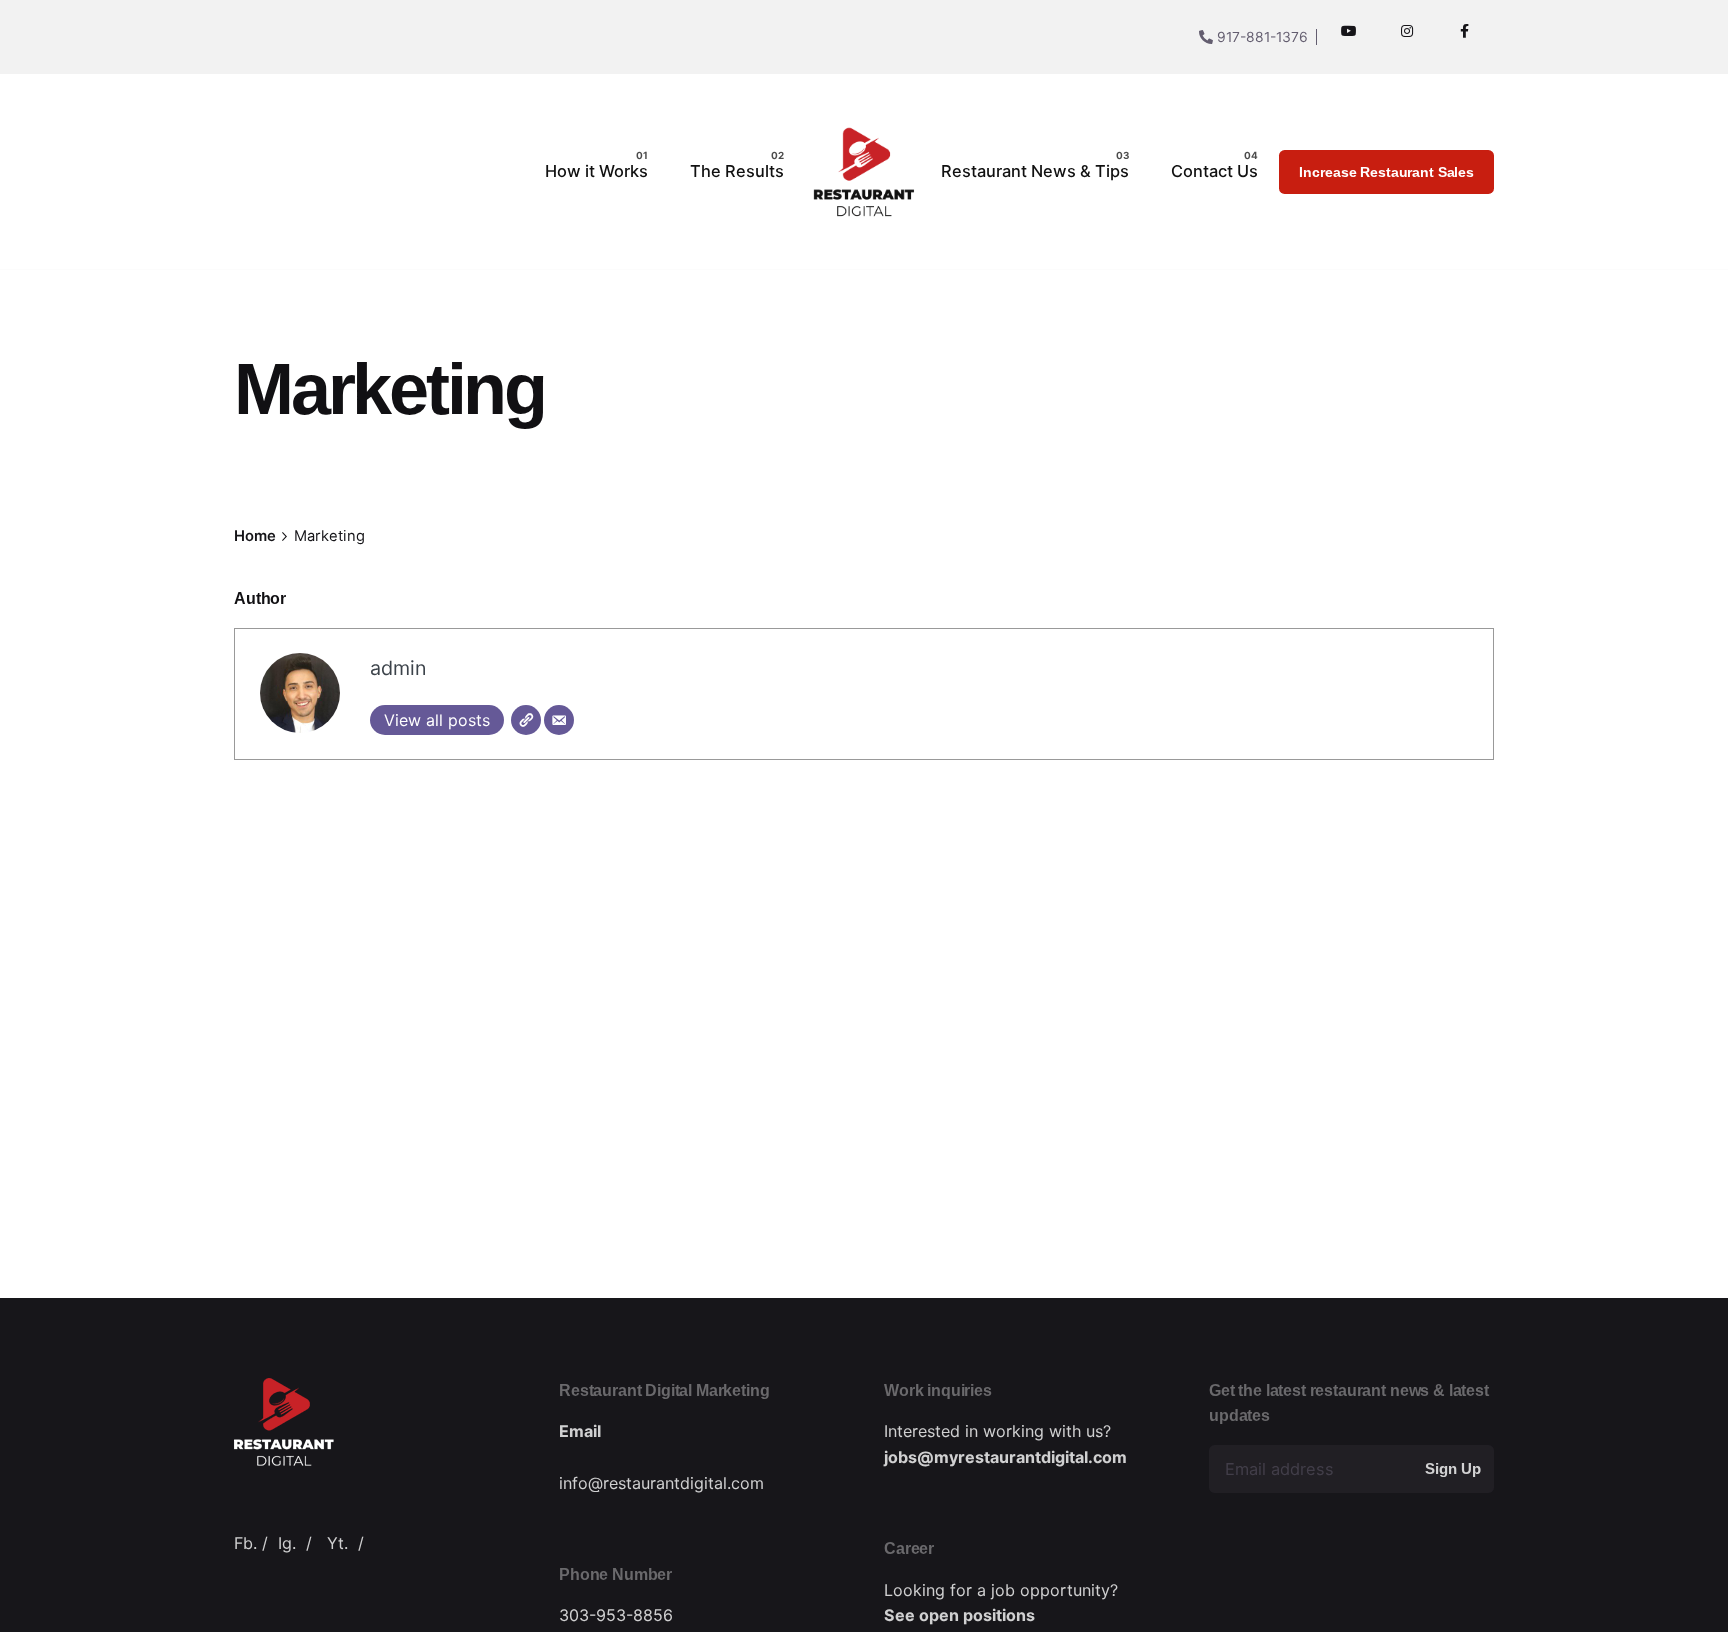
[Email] (559, 720)
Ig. (287, 1543)
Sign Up (1452, 1468)
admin (398, 668)
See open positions (959, 1615)
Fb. (245, 1543)
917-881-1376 (1260, 36)
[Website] (526, 720)
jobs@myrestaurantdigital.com (1005, 1457)
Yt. (337, 1543)
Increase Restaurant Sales (1386, 172)
